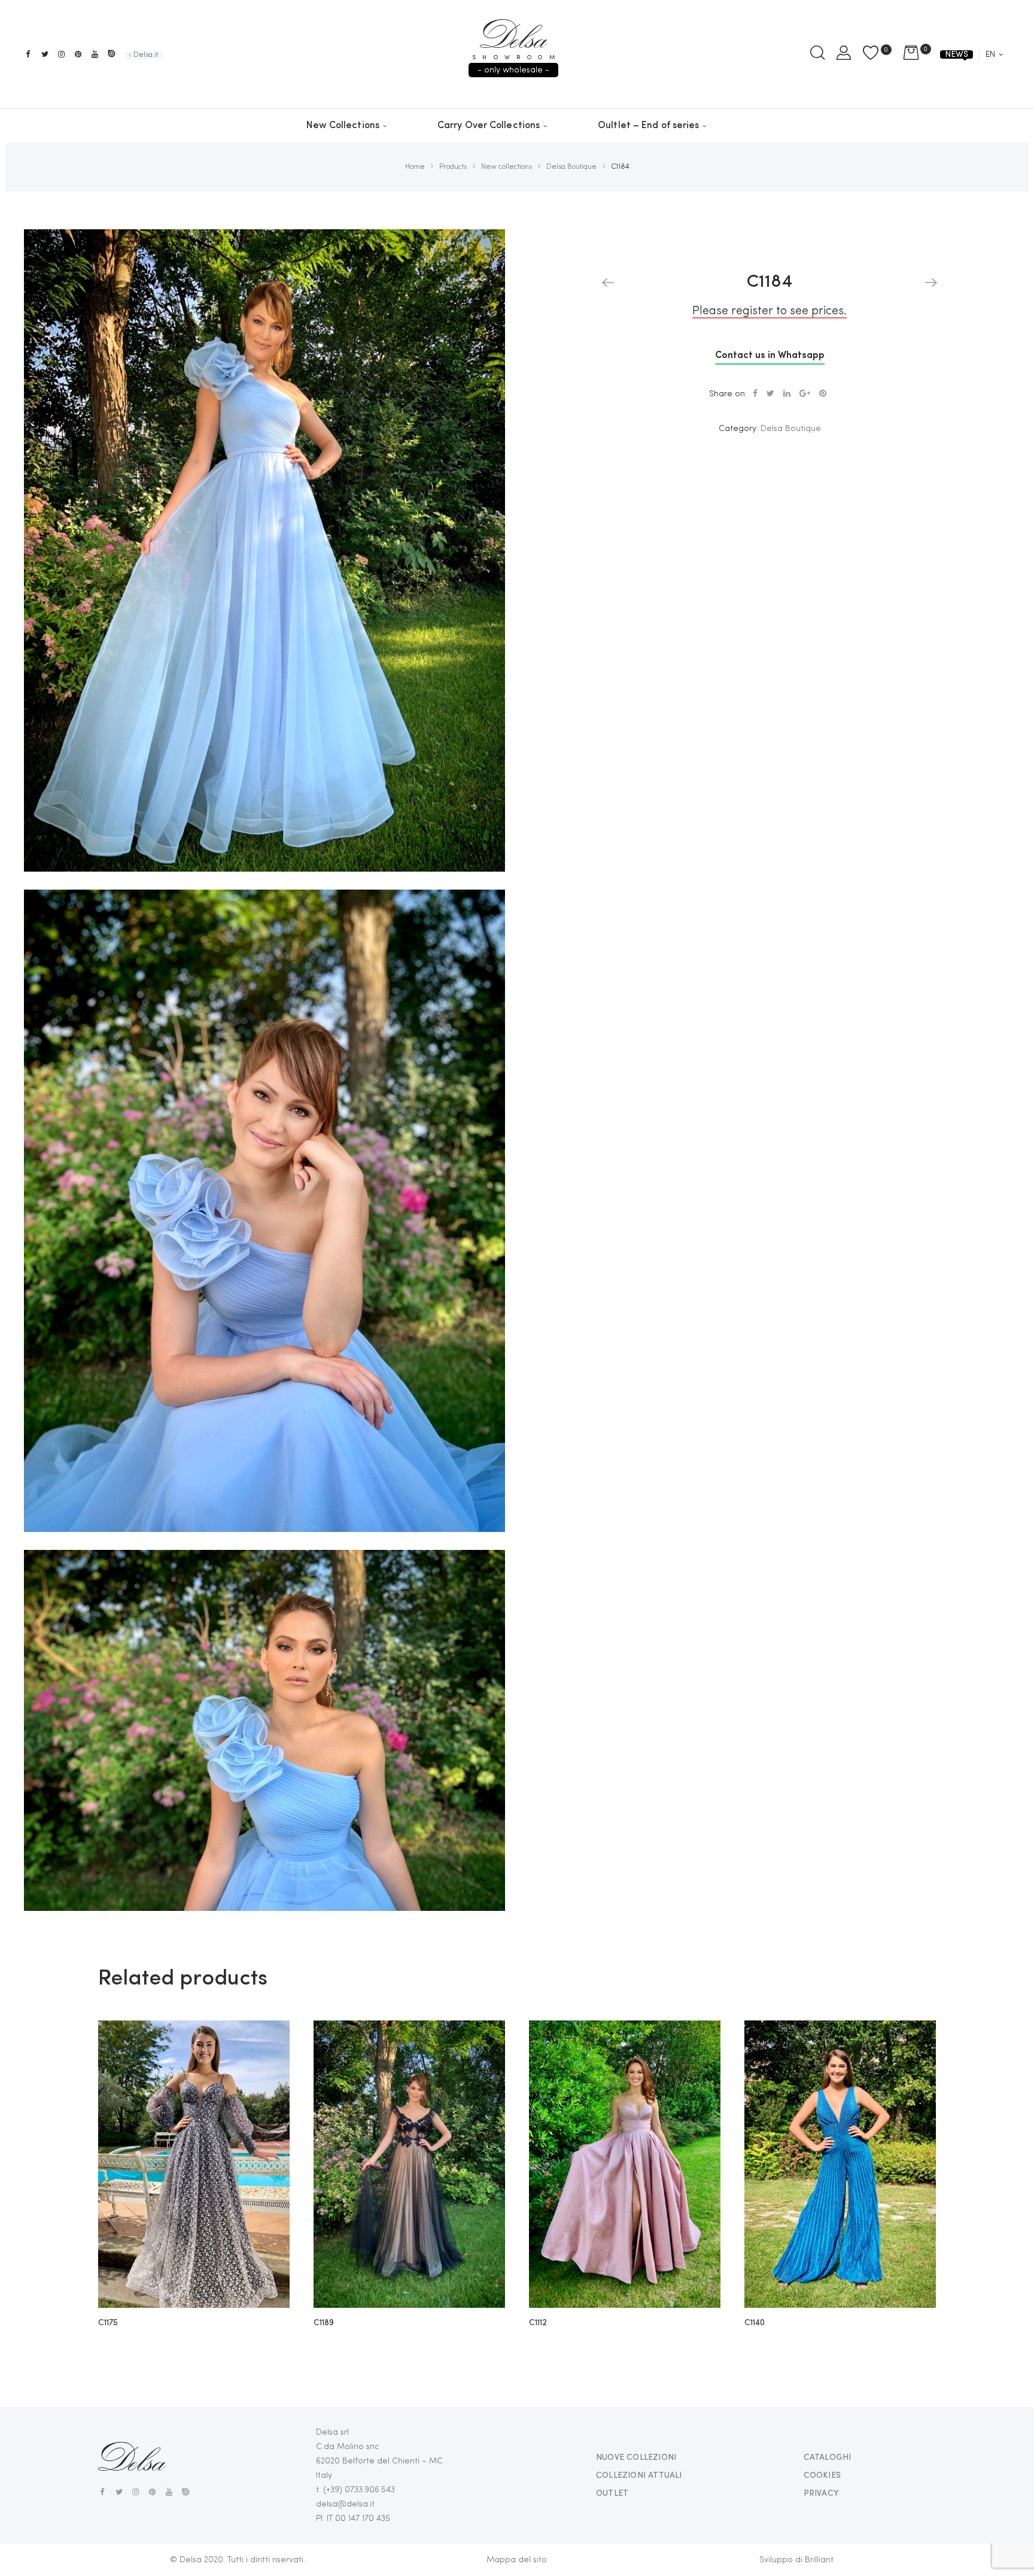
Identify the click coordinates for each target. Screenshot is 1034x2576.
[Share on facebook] (755, 394)
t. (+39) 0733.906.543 (355, 2490)
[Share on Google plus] (805, 394)
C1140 (755, 2323)
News (957, 54)
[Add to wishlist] (272, 2038)
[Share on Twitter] (770, 394)
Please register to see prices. (770, 311)
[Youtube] (95, 54)
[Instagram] (61, 54)
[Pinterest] (78, 54)
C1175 (108, 2323)
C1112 (538, 2323)
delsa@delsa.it (345, 2504)
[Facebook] (28, 54)
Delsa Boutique (791, 429)
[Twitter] (45, 54)
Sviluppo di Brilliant (796, 2560)
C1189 (323, 2323)
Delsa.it (146, 55)
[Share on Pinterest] (823, 394)
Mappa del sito (517, 2560)
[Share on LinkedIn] (787, 394)
